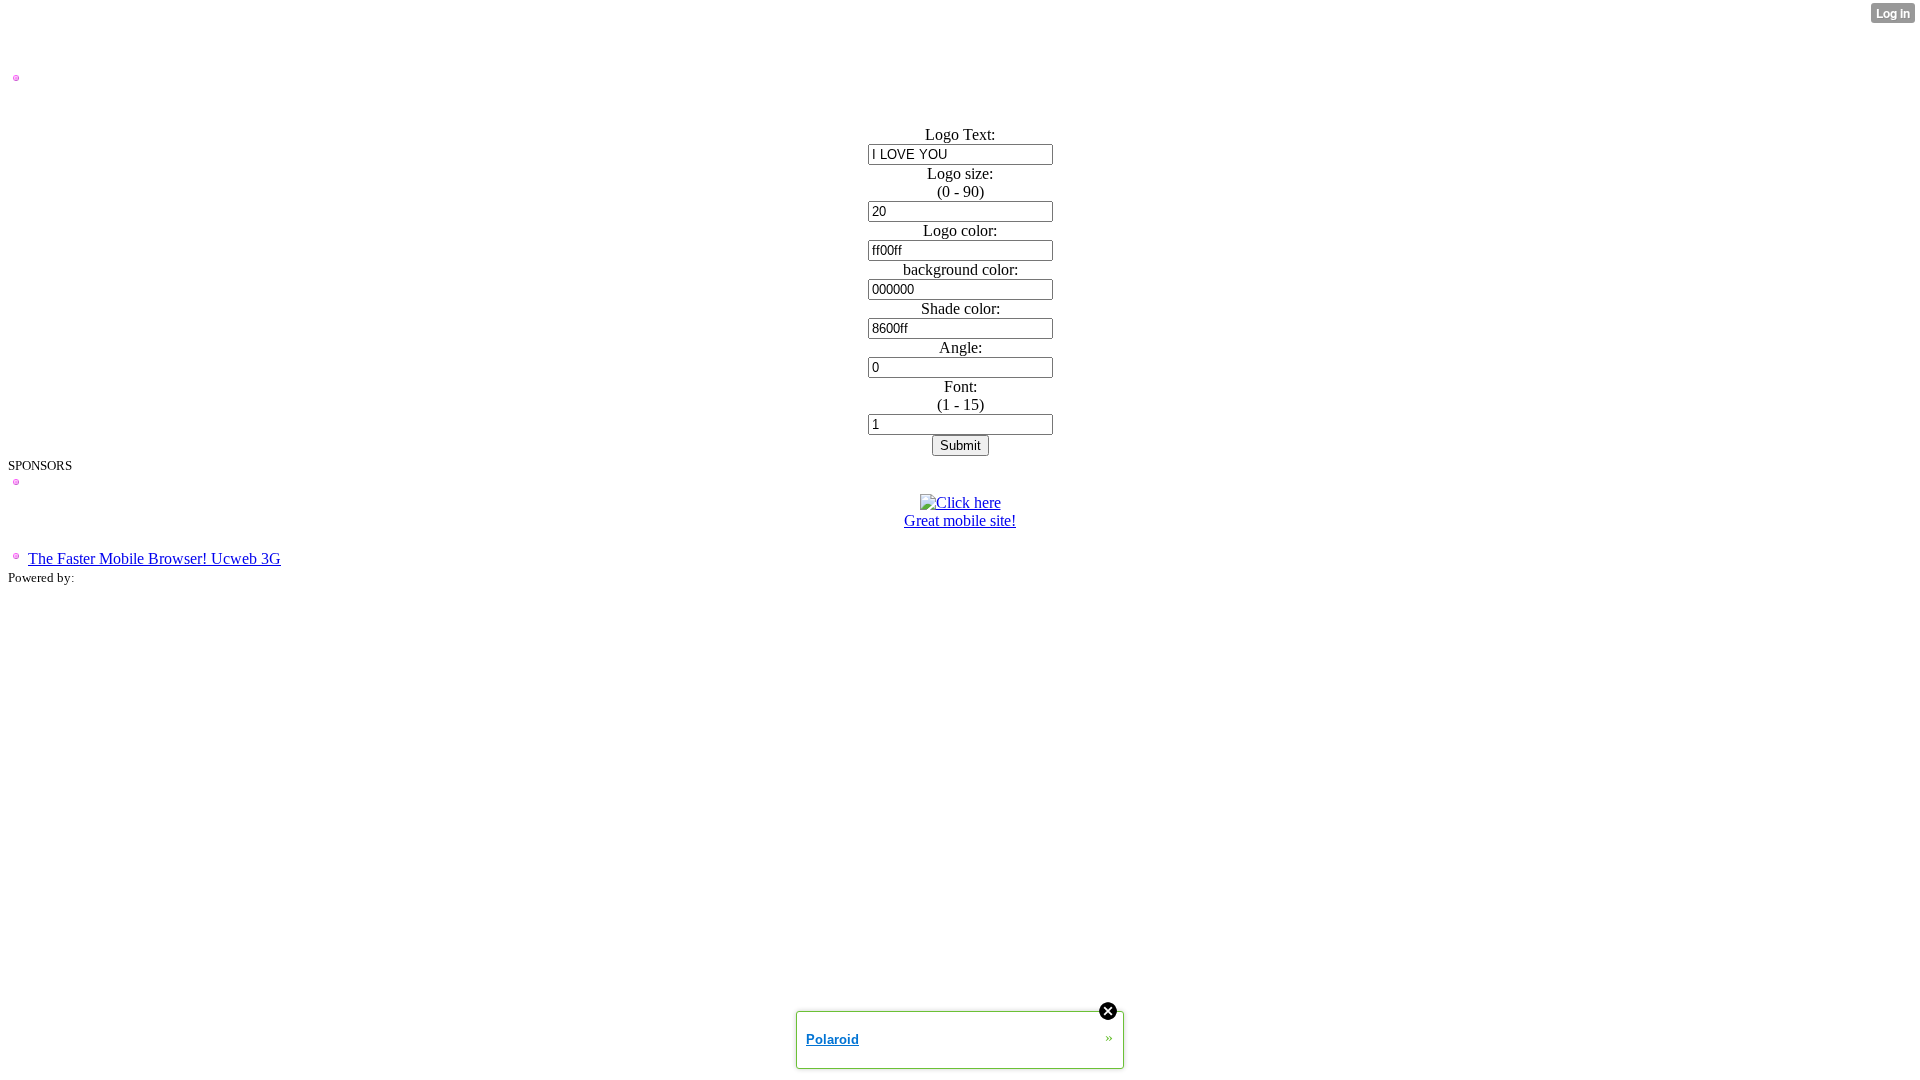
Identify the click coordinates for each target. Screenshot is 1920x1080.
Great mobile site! (960, 520)
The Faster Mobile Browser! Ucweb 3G (154, 558)
